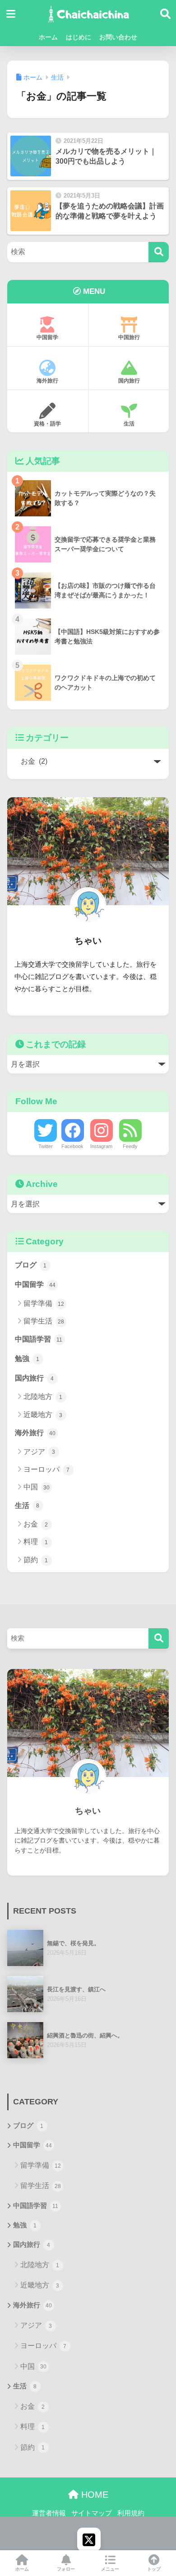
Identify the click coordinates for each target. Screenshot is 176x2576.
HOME (93, 2495)
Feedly (130, 1146)
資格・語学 (47, 424)
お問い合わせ (118, 37)
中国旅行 (129, 337)
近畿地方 (43, 1415)
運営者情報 (49, 2513)
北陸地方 (43, 1397)
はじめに (79, 37)
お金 (36, 1524)
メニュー (110, 2569)
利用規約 (131, 2513)
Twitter (46, 1146)
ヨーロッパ (47, 1469)
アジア (39, 1452)
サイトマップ (92, 2513)
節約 (36, 1560)
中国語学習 (39, 1339)
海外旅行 (47, 381)
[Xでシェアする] (89, 2539)
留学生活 (44, 1321)
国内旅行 (129, 381)
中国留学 (47, 337)
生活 (129, 424)
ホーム (48, 37)
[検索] (159, 252)
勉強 (27, 1359)
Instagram (101, 1146)
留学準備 (44, 1303)
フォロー (66, 2569)
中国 (37, 1487)
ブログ (31, 1265)
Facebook (72, 1146)
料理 (36, 1542)
